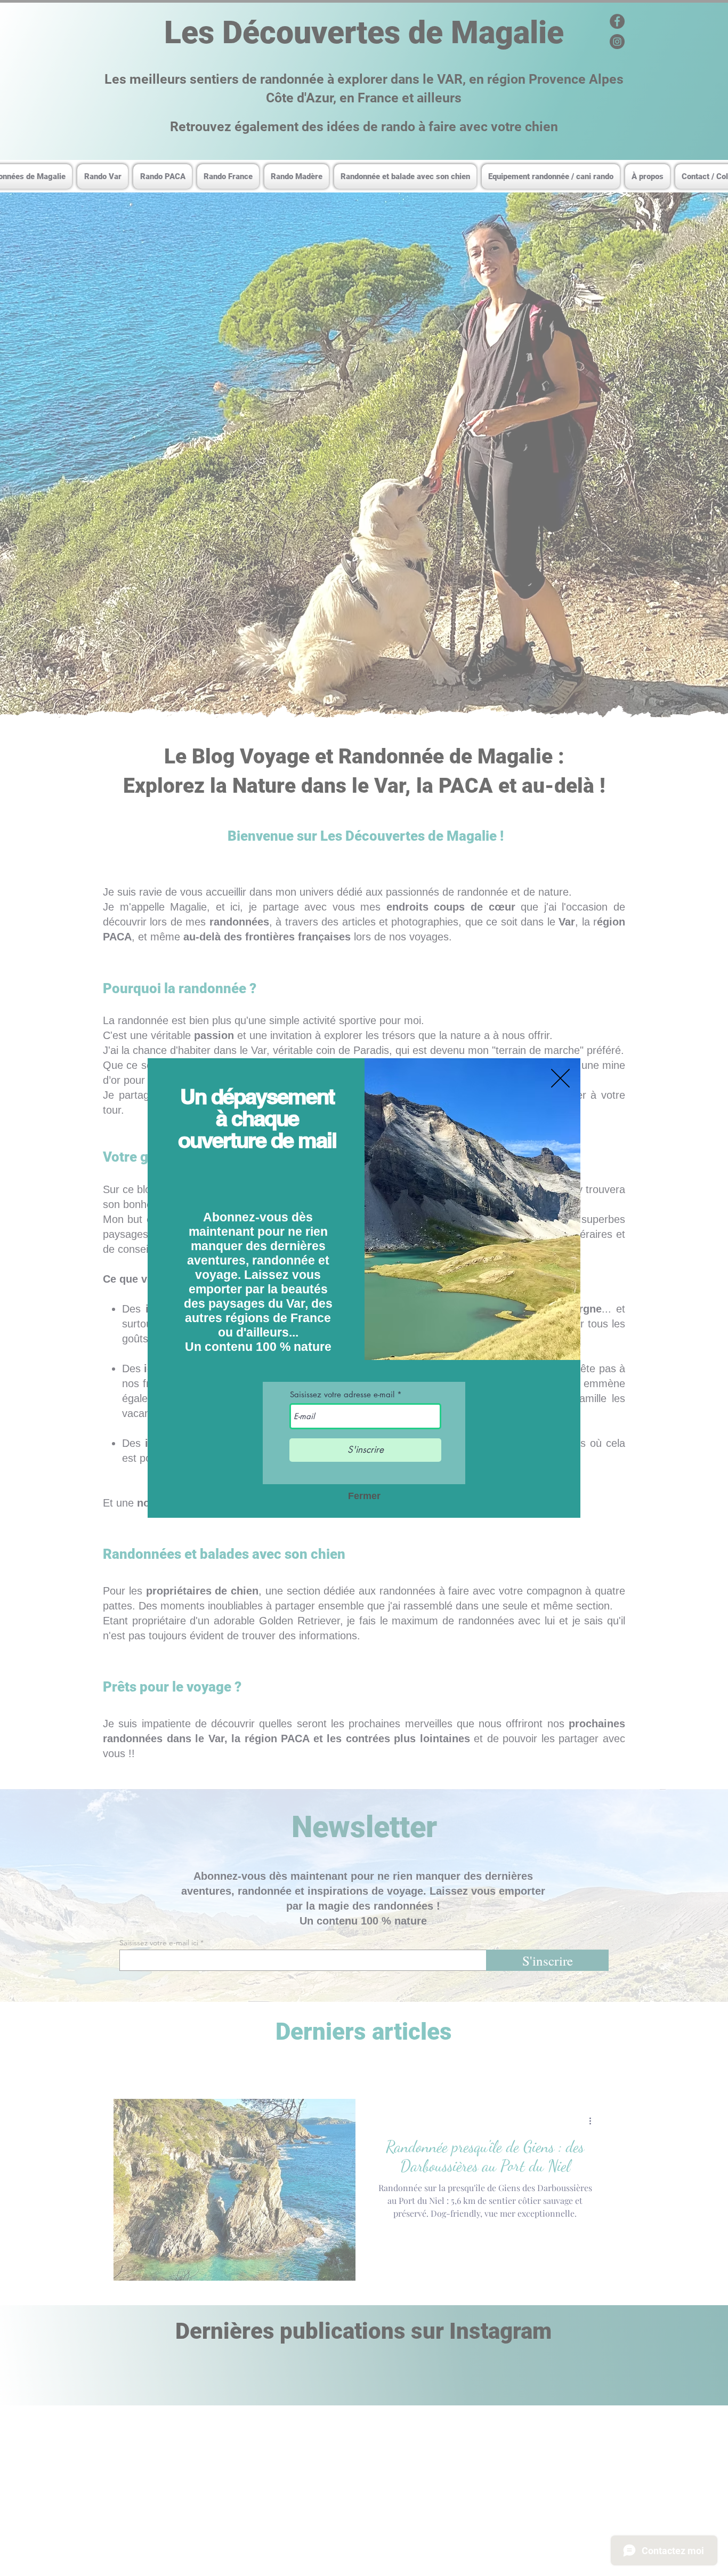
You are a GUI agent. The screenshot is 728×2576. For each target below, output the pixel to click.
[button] (560, 1078)
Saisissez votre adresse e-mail (342, 1394)
